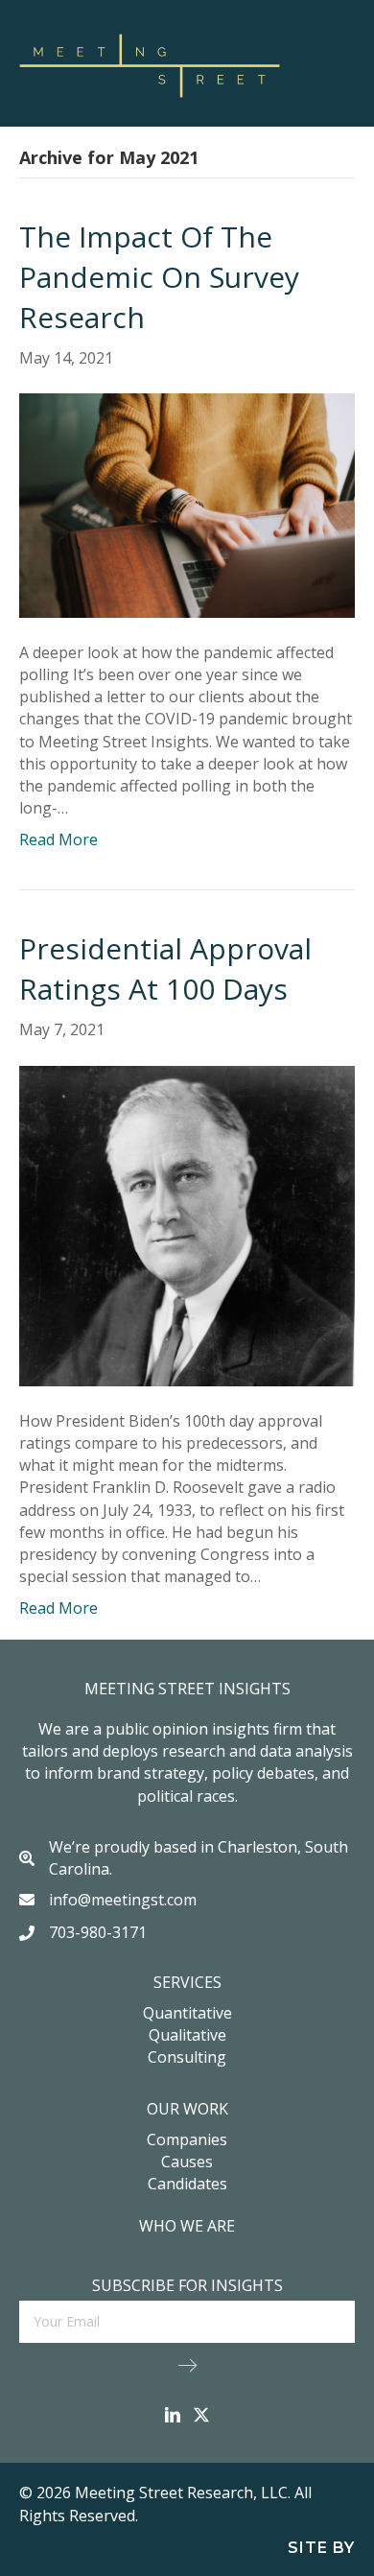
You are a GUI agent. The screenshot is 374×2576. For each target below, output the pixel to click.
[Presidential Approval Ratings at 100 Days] (187, 1224)
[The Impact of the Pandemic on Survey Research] (187, 504)
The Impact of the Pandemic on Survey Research (159, 277)
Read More (58, 839)
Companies (187, 2139)
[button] (187, 2364)
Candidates (187, 2184)
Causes (187, 2162)
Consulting (187, 2057)
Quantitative (187, 2013)
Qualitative (187, 2035)
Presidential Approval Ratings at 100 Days (165, 969)
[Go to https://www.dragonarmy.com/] (187, 2547)
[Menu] (331, 65)
